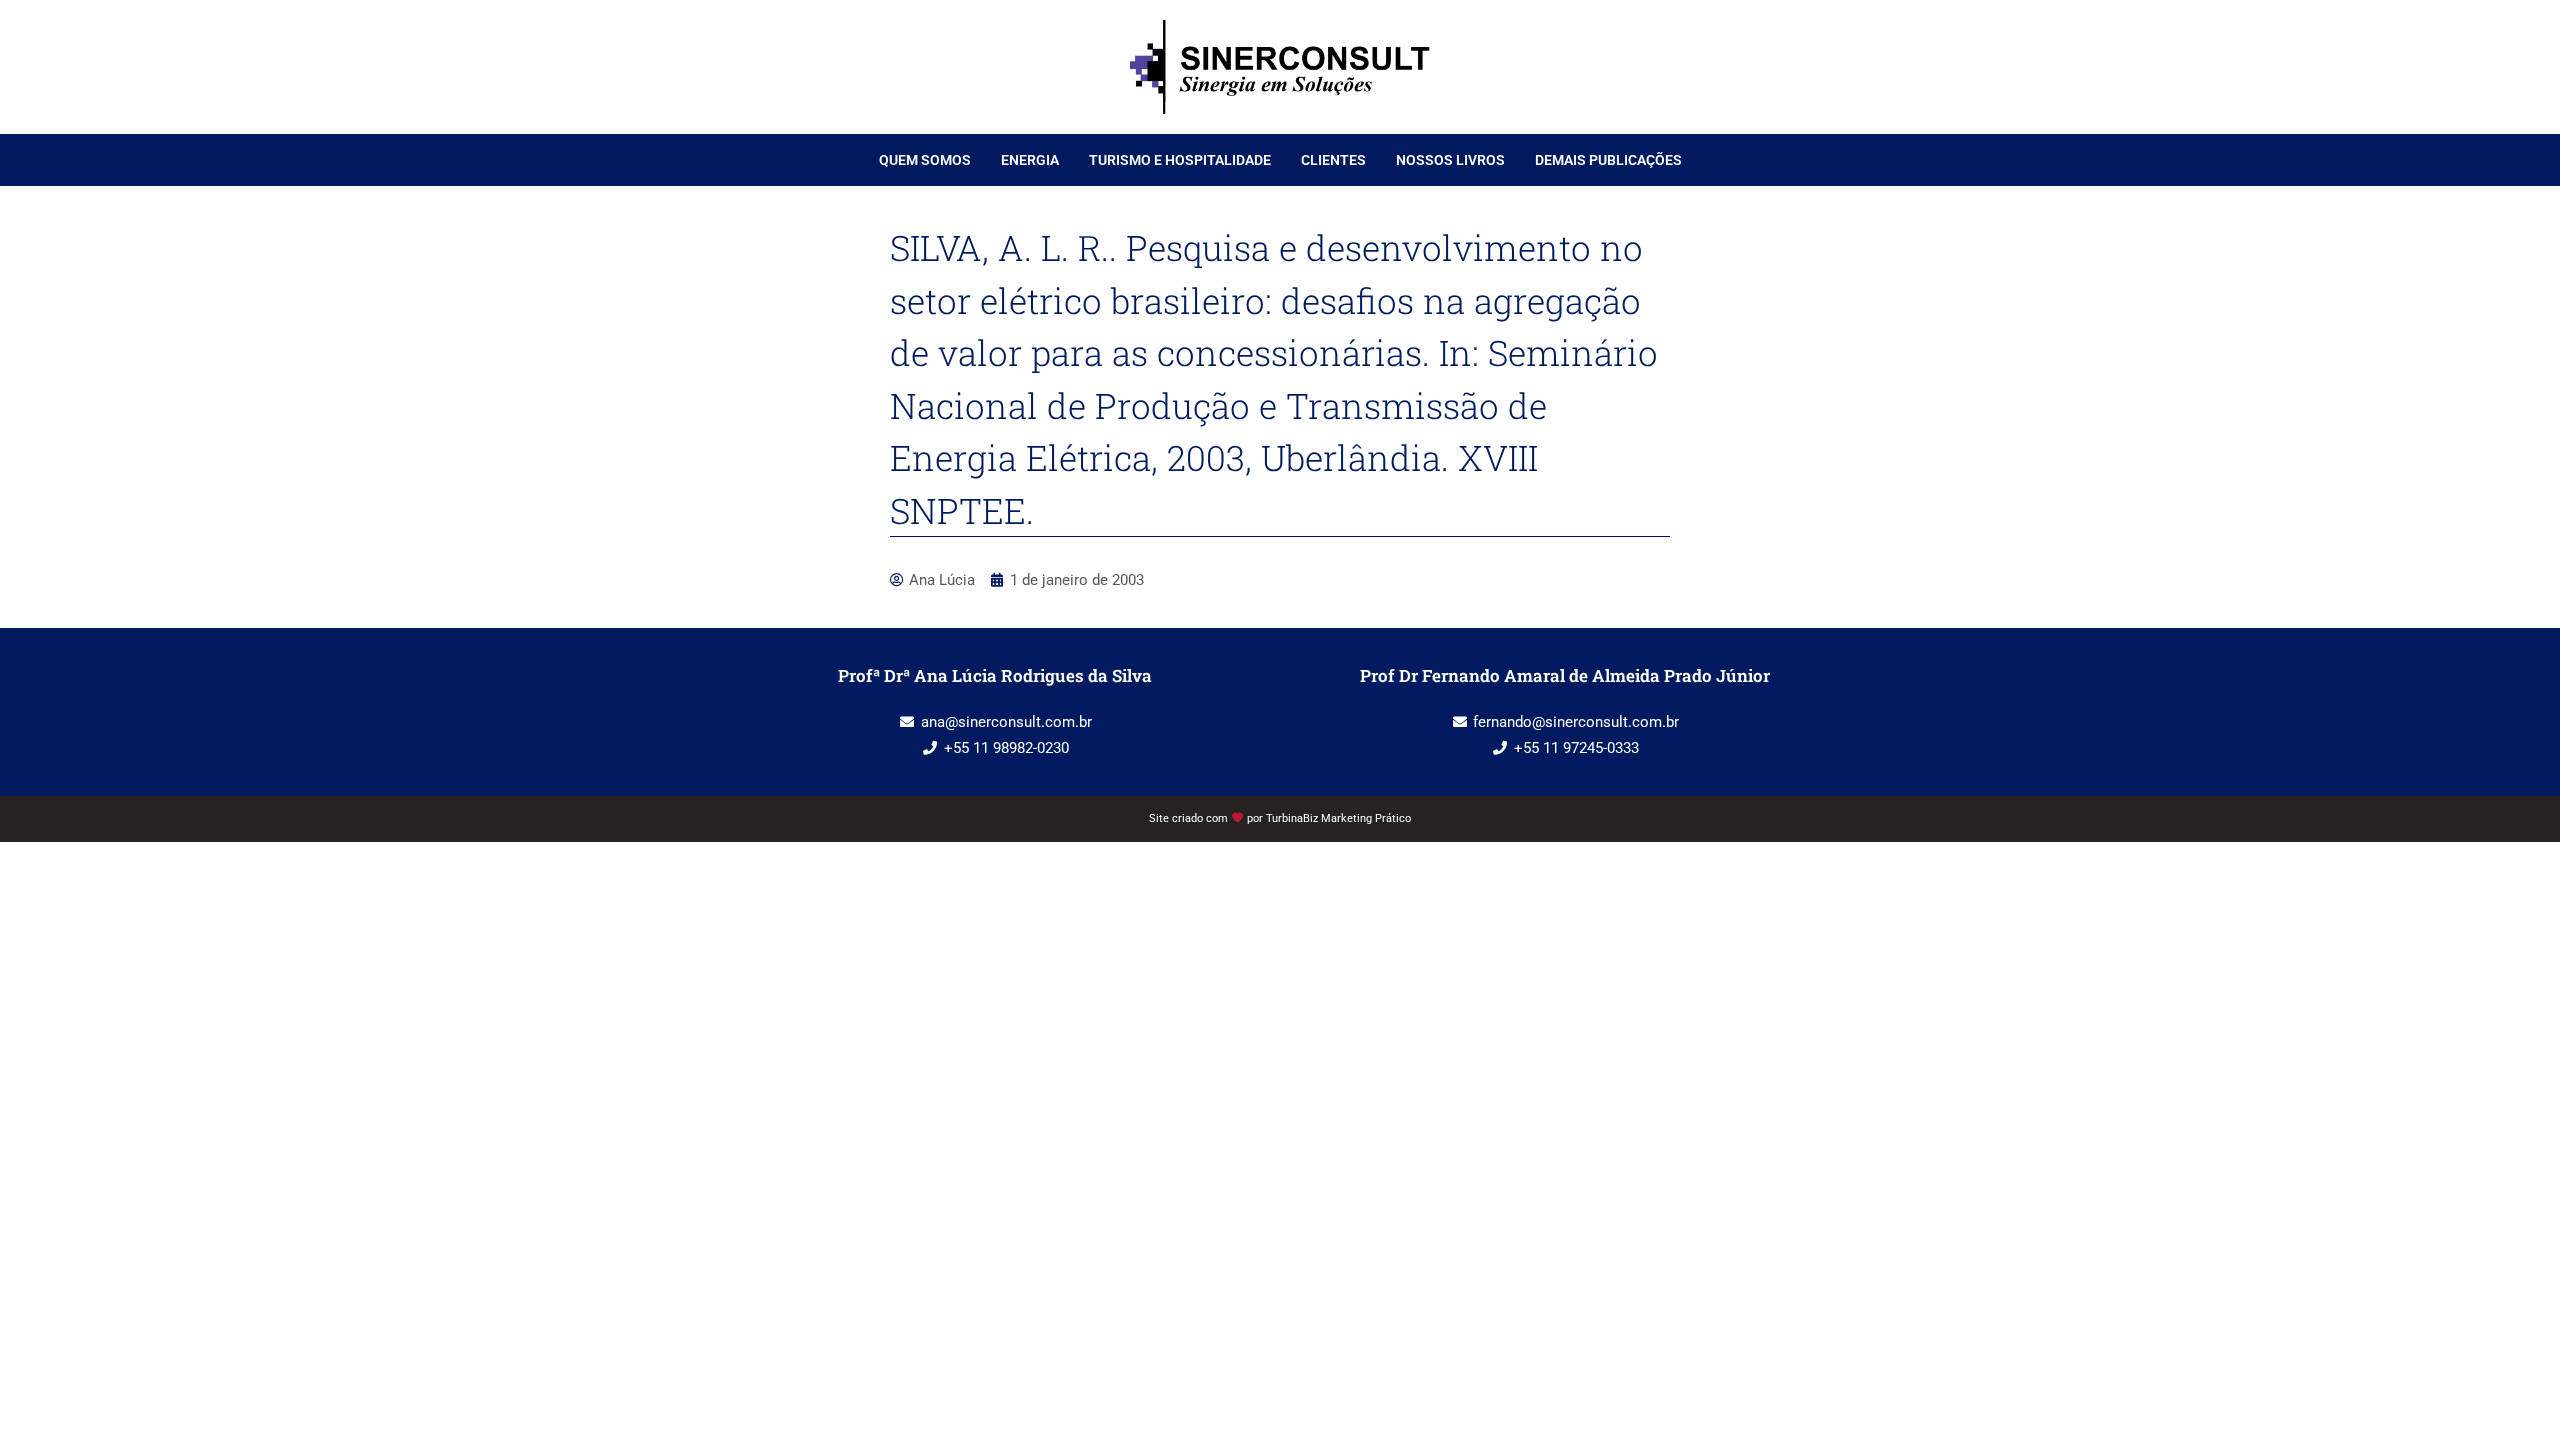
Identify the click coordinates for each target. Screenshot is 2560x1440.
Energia (1030, 160)
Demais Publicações (1608, 160)
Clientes (1333, 160)
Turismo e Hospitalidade (1180, 160)
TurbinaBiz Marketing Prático (1338, 818)
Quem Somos (925, 160)
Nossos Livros (1450, 160)
